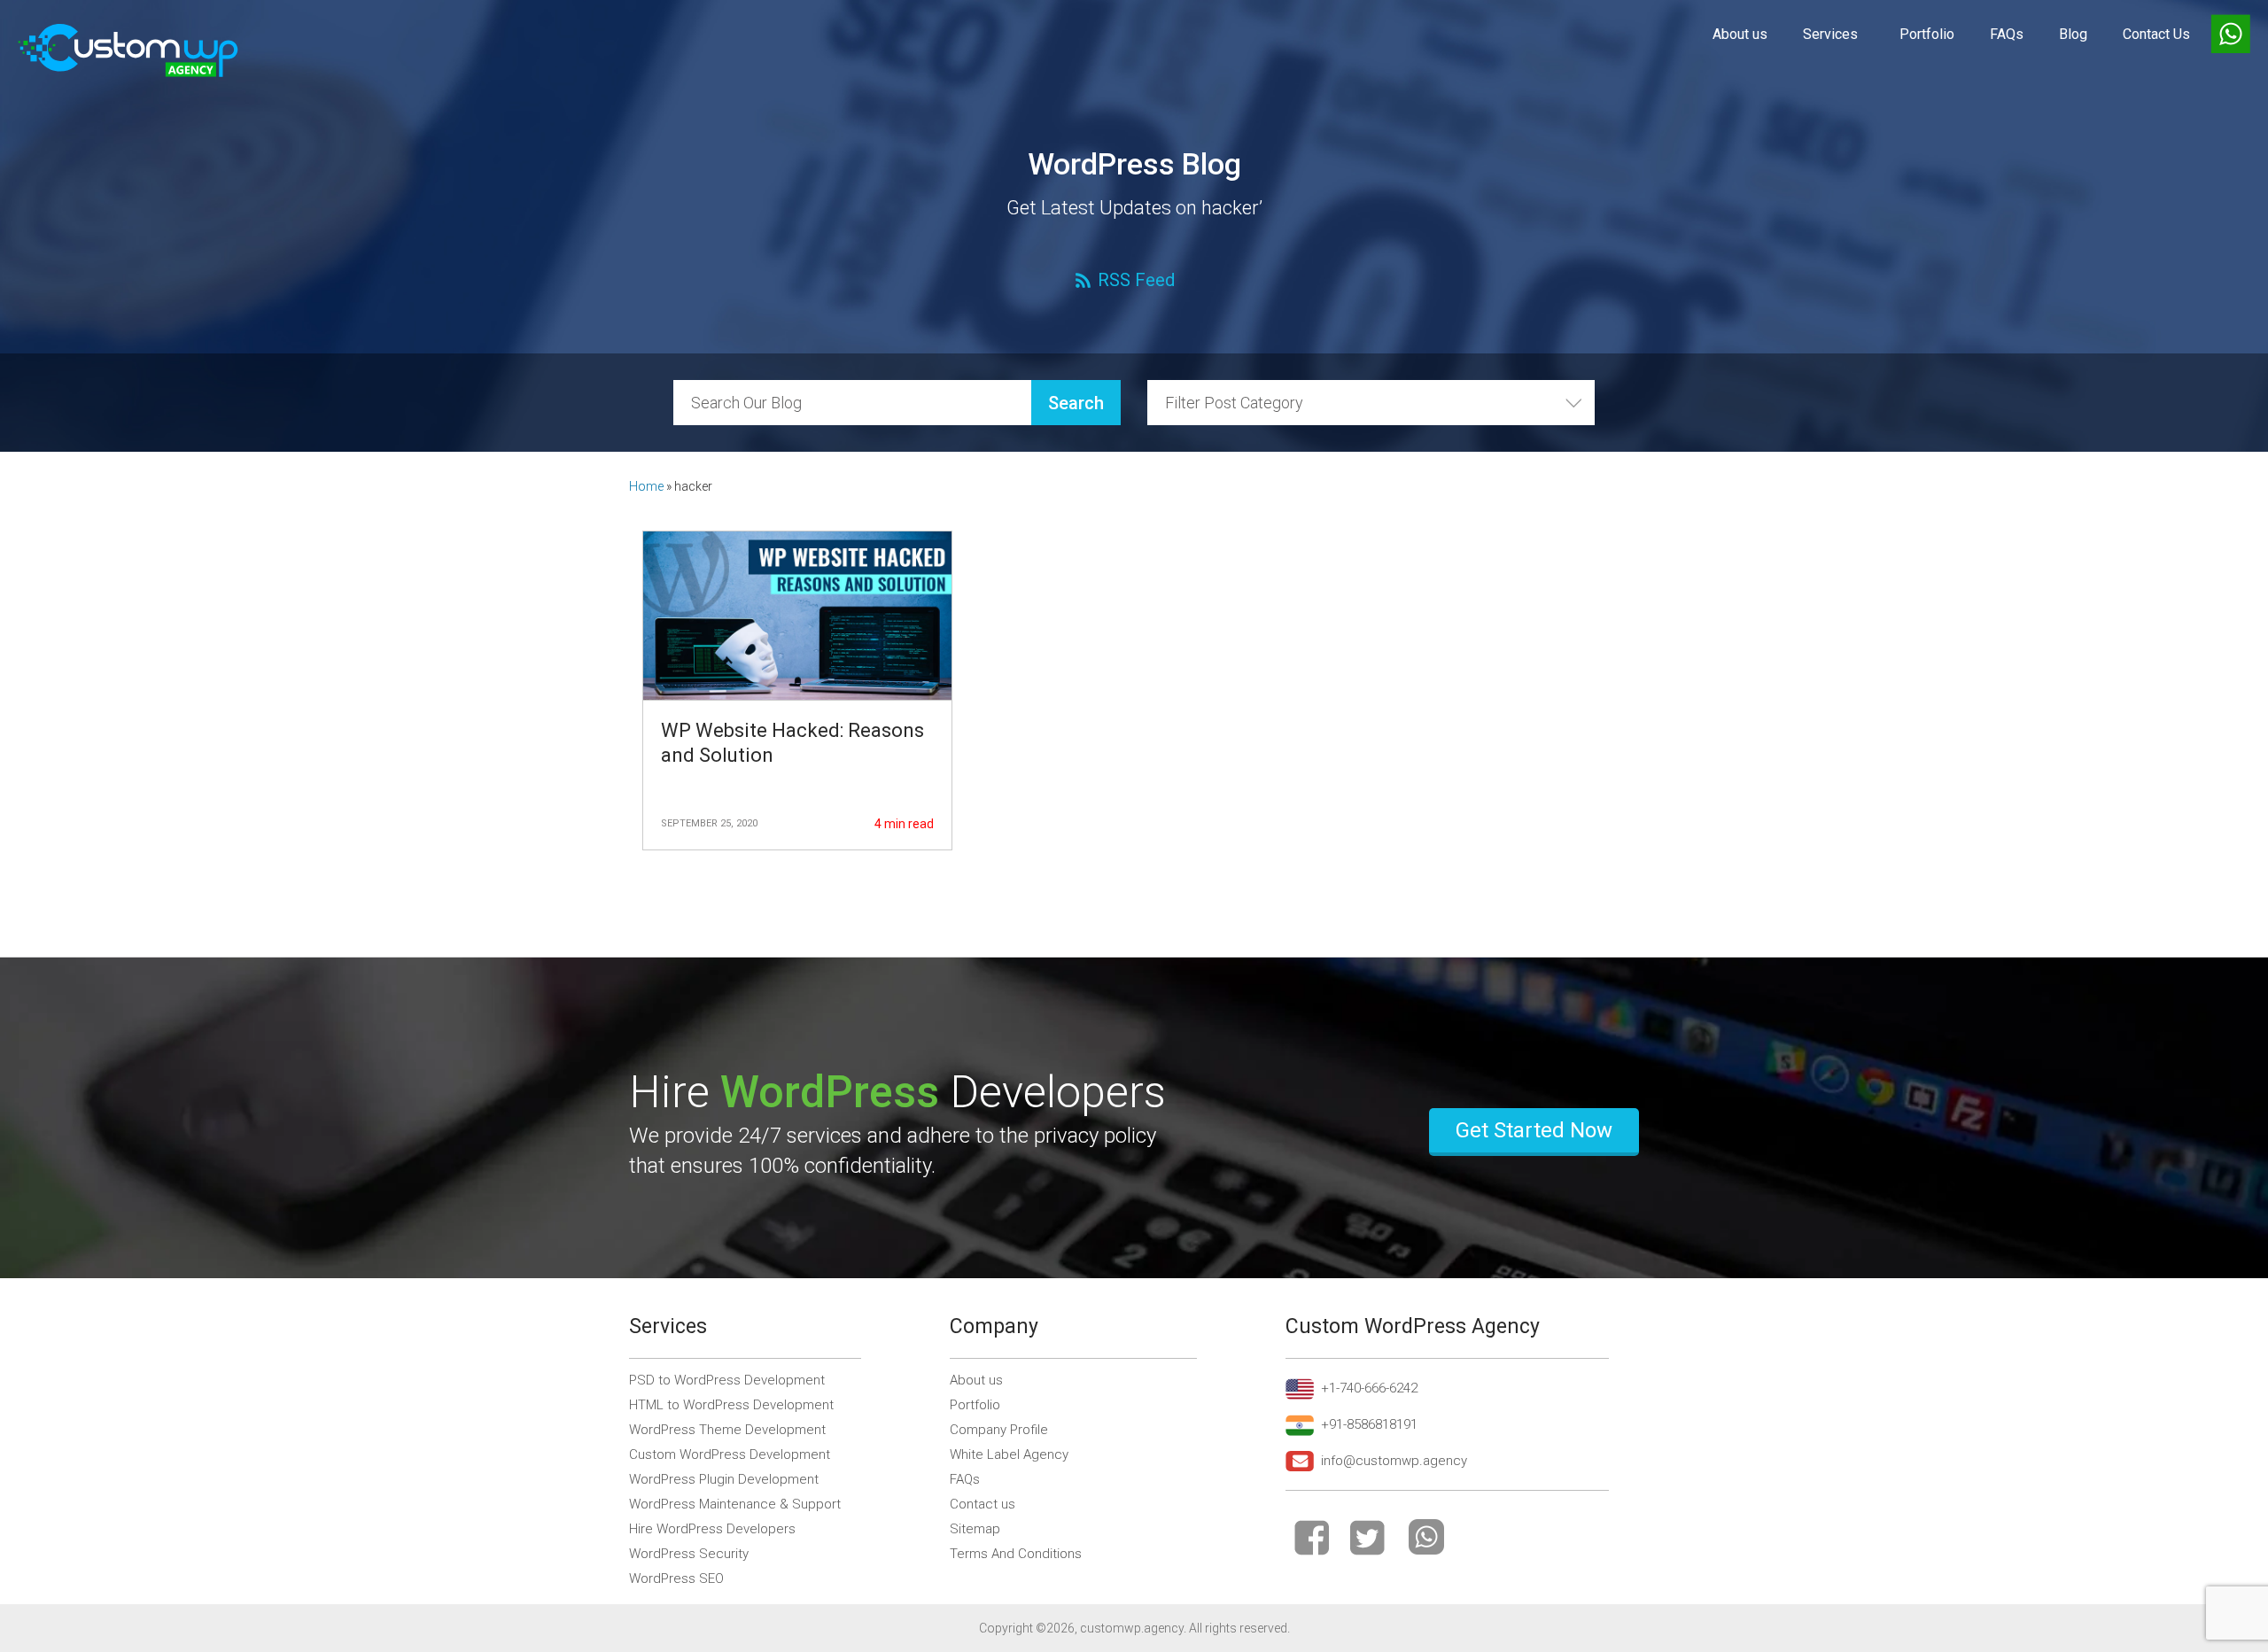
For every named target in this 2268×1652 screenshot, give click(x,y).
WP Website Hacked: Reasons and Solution (792, 743)
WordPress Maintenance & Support (735, 1504)
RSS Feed (1136, 280)
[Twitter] (1367, 1537)
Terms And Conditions (1016, 1554)
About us (1740, 34)
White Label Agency (1009, 1454)
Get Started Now (1534, 1130)
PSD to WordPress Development (727, 1380)
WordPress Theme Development (727, 1430)
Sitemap (975, 1529)
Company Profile (999, 1430)
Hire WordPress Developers (712, 1529)
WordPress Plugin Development (724, 1479)
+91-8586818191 (1369, 1424)
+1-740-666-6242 (1369, 1388)
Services (1830, 34)
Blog (2073, 34)
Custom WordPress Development (730, 1454)
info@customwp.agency (1394, 1461)
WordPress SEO (676, 1578)
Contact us (983, 1504)
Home (646, 486)
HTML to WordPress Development (731, 1405)
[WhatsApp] (1426, 1537)
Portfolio (1927, 34)
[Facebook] (1312, 1537)
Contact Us (2156, 34)
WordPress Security (689, 1554)
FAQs (2007, 34)
